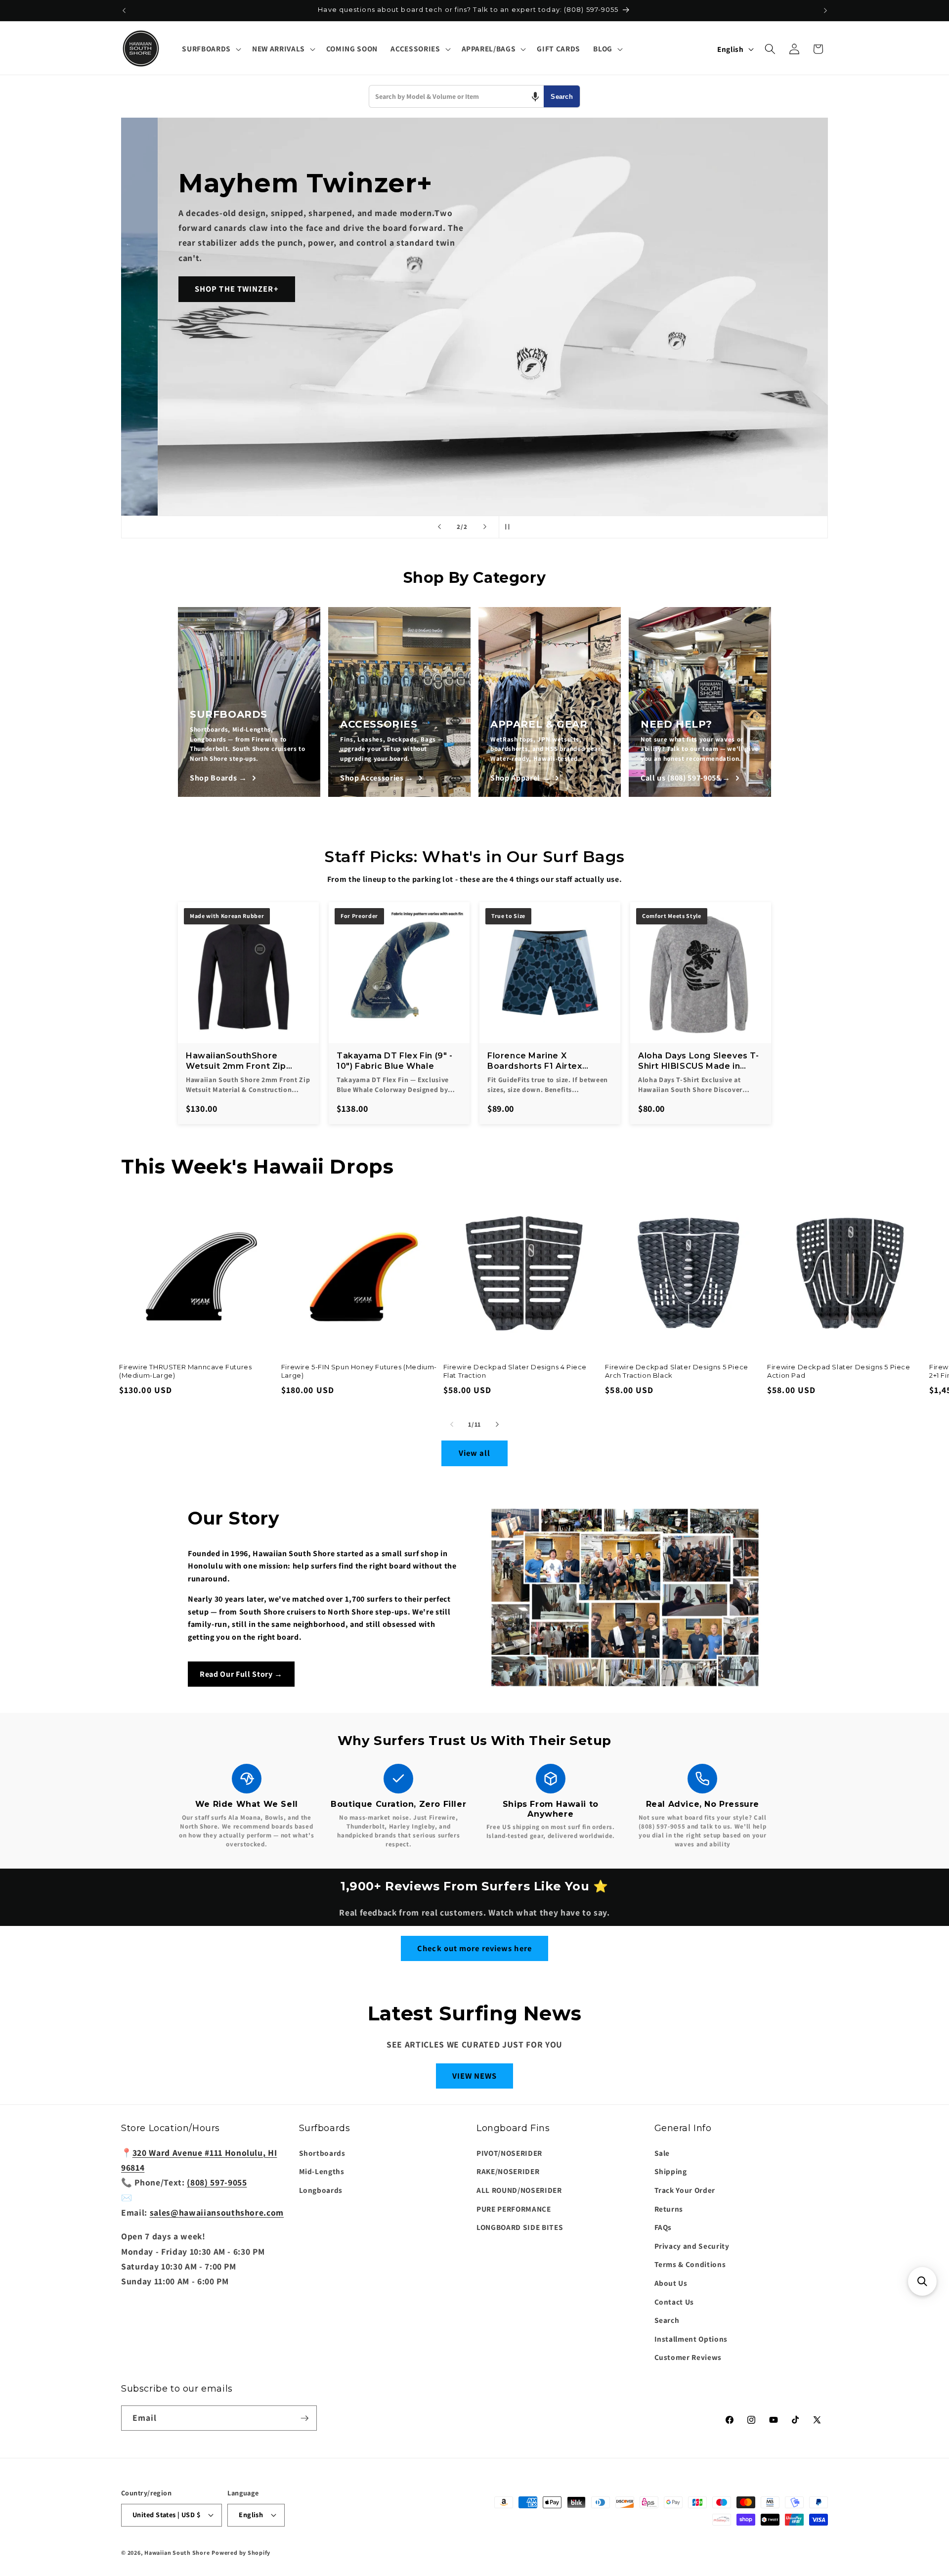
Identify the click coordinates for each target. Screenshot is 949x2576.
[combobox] (456, 96)
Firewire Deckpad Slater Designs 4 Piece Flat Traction (515, 1371)
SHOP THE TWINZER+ (207, 289)
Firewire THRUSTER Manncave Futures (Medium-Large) (185, 1371)
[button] (210, 49)
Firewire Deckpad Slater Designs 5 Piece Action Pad (839, 1371)
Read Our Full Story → (241, 1674)
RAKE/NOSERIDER (508, 2171)
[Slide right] (497, 1424)
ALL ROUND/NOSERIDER (519, 2190)
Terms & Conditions (690, 2264)
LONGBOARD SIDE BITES (520, 2227)
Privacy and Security (692, 2246)
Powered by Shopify (241, 2553)
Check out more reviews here (474, 1948)
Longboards (321, 2190)
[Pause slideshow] (510, 527)
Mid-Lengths (322, 2171)
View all (475, 1453)
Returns (669, 2209)
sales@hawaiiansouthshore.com (217, 2212)
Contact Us (674, 2302)
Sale (662, 2153)
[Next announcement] (825, 10)
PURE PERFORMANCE (514, 2209)
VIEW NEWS (475, 2076)
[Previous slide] (439, 527)
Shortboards (322, 2153)
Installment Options (691, 2339)
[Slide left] (452, 1424)
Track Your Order (685, 2190)
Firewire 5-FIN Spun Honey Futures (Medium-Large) (359, 1371)
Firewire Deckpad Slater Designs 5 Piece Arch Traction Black (676, 1371)
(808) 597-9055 (217, 2182)
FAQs (663, 2227)
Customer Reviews (688, 2357)
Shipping (671, 2171)
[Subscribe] (304, 2418)
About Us (671, 2283)
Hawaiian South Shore (177, 2553)
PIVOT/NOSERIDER (509, 2153)
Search (562, 97)
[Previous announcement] (124, 10)
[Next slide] (485, 527)
